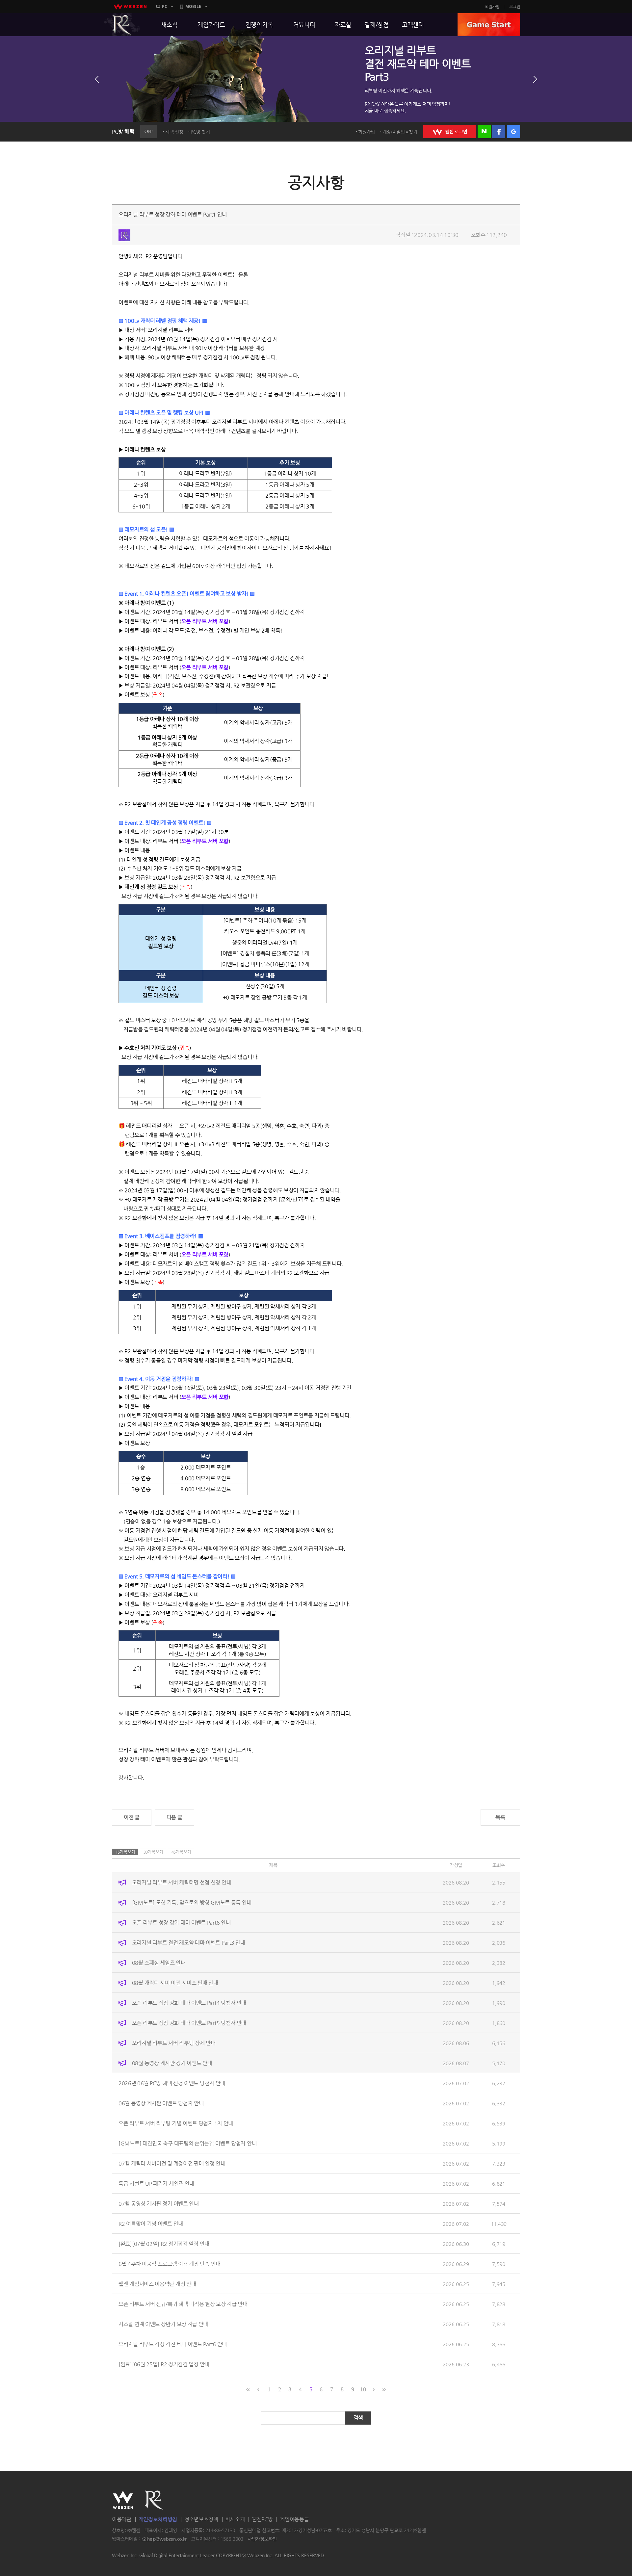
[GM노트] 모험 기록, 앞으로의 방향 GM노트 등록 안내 (192, 1902)
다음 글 (174, 1817)
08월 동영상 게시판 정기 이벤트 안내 (172, 2063)
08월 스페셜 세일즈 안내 (159, 1962)
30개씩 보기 (153, 1852)
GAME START (489, 25)
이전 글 (132, 1817)
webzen (130, 7)
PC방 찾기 (200, 132)
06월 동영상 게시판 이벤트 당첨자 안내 (161, 2103)
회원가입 (492, 7)
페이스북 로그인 (499, 132)
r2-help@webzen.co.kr (164, 2539)
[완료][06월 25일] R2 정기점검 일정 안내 (164, 2364)
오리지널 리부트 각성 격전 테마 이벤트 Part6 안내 (173, 2344)
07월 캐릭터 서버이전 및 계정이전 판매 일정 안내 (172, 2163)
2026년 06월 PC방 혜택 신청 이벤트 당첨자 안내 (172, 2083)
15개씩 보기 (125, 1852)
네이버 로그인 (484, 132)
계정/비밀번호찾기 (400, 132)
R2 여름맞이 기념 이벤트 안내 (151, 2223)
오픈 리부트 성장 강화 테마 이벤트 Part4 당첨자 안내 (189, 2003)
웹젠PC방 (262, 2519)
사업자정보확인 (262, 2539)
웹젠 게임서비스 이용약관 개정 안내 (157, 2284)
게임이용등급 (294, 2519)
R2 (122, 25)
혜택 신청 (174, 132)
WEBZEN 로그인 (450, 132)
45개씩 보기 (181, 1852)
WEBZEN (123, 2500)
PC (165, 6)
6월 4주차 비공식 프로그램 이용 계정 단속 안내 (170, 2264)
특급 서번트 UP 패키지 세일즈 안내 (156, 2183)
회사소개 (235, 2519)
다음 (535, 79)
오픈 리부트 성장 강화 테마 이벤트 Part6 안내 (181, 1922)
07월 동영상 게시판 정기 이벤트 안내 (159, 2203)
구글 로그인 (513, 132)
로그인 (515, 7)
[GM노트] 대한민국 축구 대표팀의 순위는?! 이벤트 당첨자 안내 (187, 2143)
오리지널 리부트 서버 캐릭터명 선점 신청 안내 (182, 1882)
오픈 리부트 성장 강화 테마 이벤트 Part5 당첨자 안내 (189, 2023)
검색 (358, 2418)
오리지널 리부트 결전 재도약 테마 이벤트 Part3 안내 (189, 1942)
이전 (97, 79)
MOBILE (193, 6)
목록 (500, 1817)
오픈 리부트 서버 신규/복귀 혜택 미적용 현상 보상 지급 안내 (183, 2304)
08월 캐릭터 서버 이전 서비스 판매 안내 (175, 1982)
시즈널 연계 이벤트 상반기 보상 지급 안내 (163, 2324)
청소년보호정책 (201, 2519)
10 (363, 2389)
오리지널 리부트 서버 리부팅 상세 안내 (174, 2043)
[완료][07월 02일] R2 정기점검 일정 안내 (164, 2243)
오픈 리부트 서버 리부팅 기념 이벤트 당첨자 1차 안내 (176, 2123)
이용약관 (122, 2519)
